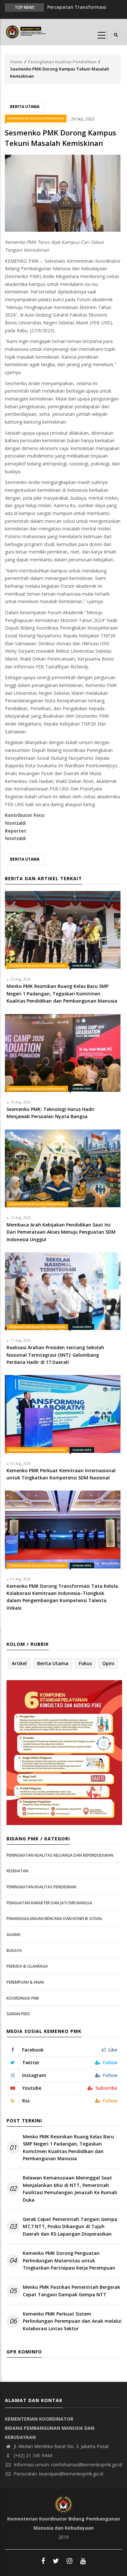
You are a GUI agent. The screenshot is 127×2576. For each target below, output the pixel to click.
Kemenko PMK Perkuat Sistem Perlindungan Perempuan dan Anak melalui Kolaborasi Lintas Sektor (72, 2321)
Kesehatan (17, 1871)
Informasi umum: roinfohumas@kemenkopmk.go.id (67, 2465)
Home (16, 62)
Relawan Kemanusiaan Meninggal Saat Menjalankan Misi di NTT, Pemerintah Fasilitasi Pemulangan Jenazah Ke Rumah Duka (70, 2189)
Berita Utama (25, 107)
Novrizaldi (15, 823)
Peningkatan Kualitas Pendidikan (62, 62)
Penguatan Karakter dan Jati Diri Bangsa (49, 1903)
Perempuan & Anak (25, 1982)
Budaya (14, 1951)
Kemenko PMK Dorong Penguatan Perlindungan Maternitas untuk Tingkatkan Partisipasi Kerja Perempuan (69, 2260)
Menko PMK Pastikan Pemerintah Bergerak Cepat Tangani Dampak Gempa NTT (71, 2291)
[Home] (26, 31)
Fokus (85, 1663)
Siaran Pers (82, 966)
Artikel (19, 1663)
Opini (108, 1663)
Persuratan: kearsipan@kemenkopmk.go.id (58, 2474)
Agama (14, 1935)
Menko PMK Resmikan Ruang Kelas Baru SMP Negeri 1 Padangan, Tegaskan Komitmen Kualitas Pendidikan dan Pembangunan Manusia (68, 2147)
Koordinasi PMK (23, 1998)
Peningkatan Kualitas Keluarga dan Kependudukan (60, 1855)
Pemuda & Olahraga (27, 1966)
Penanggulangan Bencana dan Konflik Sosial (55, 1919)
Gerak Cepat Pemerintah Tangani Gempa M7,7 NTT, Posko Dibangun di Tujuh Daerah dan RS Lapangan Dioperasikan (70, 2226)
